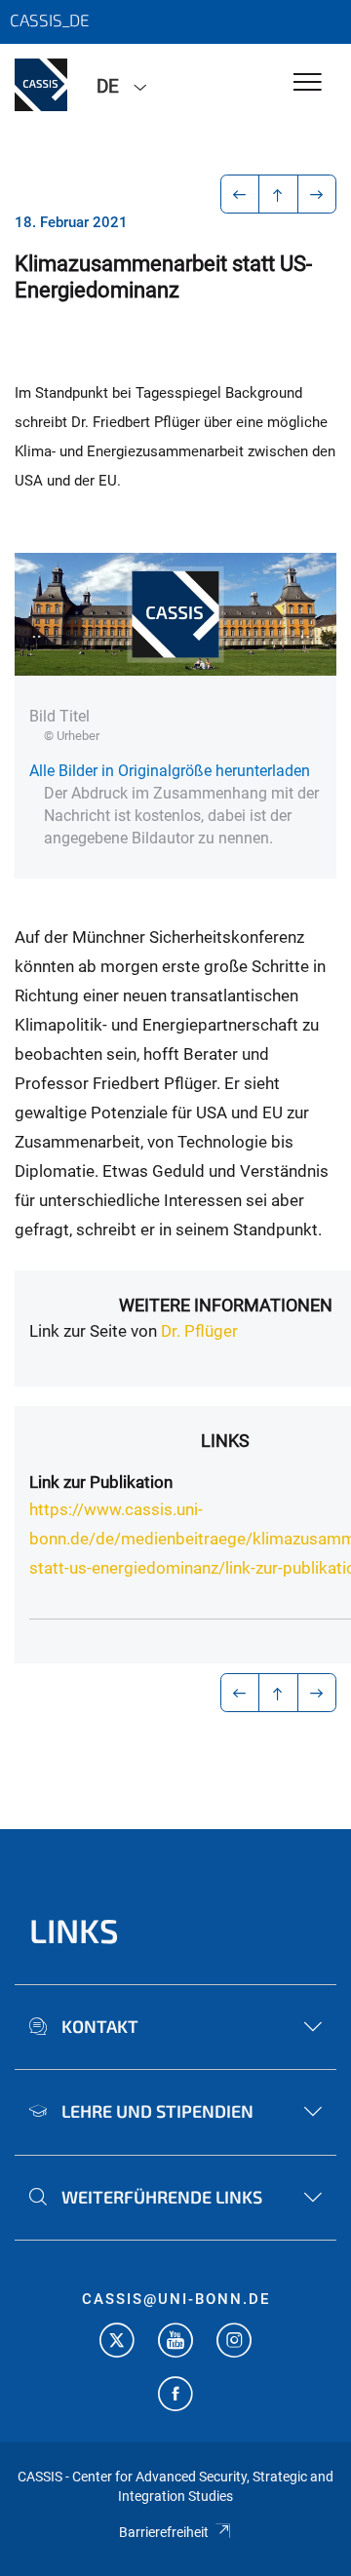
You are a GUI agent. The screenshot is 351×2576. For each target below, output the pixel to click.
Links (74, 1930)
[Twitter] (117, 2342)
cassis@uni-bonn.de (176, 2299)
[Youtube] (175, 2342)
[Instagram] (234, 2342)
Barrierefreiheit (164, 2532)
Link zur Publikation (101, 1482)
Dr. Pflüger (199, 1331)
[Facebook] (175, 2396)
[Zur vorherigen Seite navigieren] (240, 194)
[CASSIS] (41, 85)
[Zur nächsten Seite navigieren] (317, 194)
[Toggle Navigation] (308, 83)
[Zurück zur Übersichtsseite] (278, 194)
